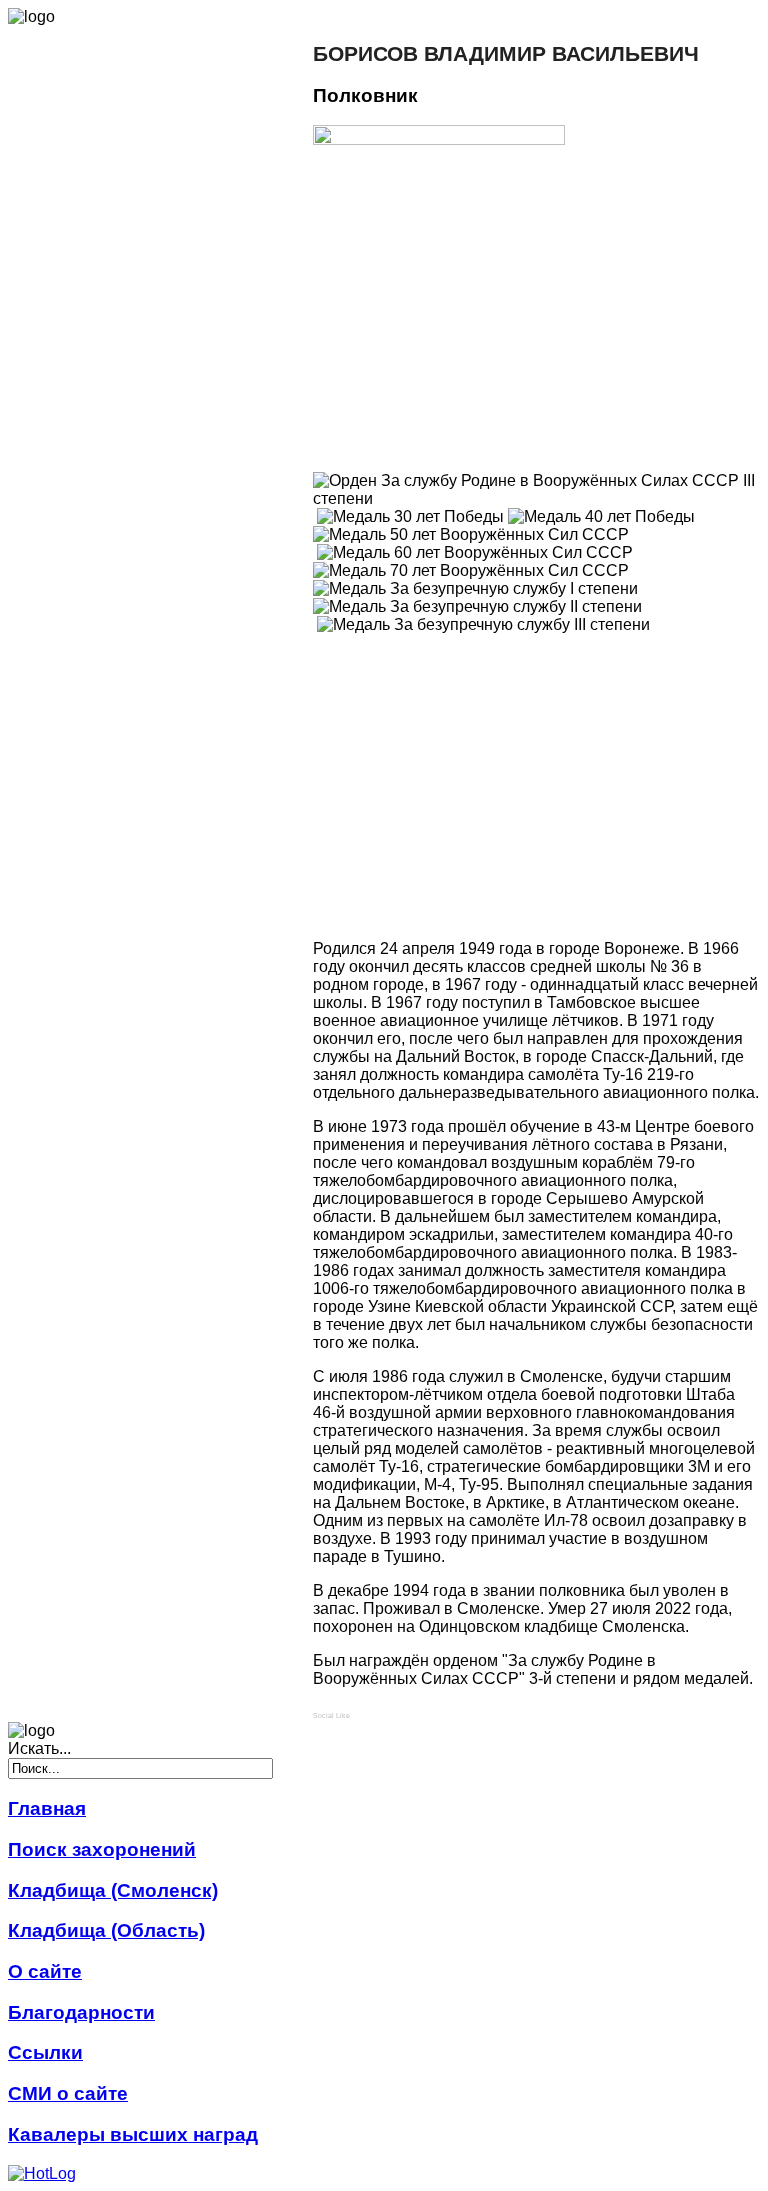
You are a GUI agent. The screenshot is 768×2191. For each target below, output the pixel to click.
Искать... (39, 1748)
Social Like (331, 1715)
